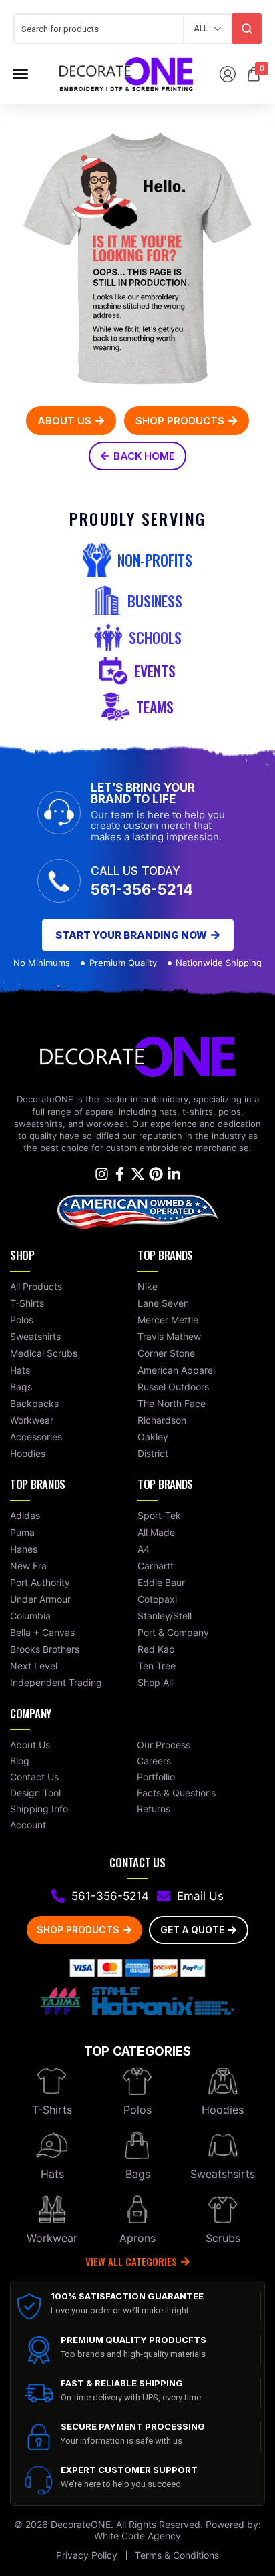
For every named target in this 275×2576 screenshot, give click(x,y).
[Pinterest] (156, 1174)
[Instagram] (102, 1174)
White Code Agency (137, 2536)
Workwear (52, 2238)
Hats (52, 2174)
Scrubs (223, 2238)
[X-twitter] (138, 1174)
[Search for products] (247, 29)
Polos (137, 2110)
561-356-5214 (142, 889)
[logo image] (126, 73)
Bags (138, 2174)
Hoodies (223, 2110)
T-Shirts (52, 2110)
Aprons (137, 2238)
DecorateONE (81, 2524)
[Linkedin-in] (174, 1174)
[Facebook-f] (120, 1174)
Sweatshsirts (223, 2174)
